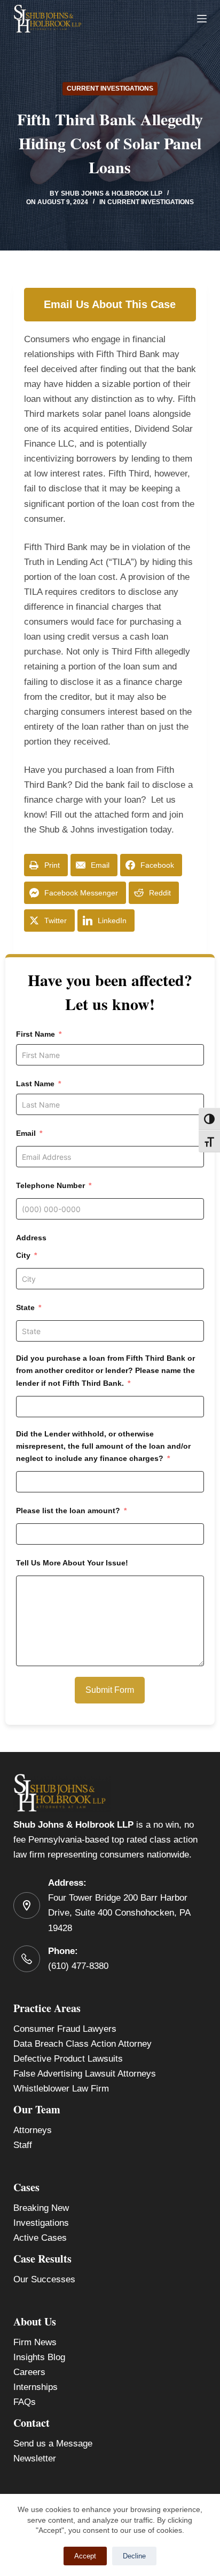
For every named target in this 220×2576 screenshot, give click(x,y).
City (23, 1255)
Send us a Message (53, 2444)
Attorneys (33, 2130)
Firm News (35, 2342)
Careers (29, 2372)
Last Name (35, 1084)
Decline (134, 2556)
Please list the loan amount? (68, 1511)
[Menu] (202, 19)
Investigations (41, 2223)
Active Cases (40, 2238)
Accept (85, 2556)
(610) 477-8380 (78, 1966)
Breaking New (41, 2208)
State (25, 1307)
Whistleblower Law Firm (61, 2089)
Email (26, 1133)
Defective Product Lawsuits (68, 2059)
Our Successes (44, 2279)
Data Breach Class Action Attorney (82, 2044)
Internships (36, 2387)
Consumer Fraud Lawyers (65, 2029)
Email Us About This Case (110, 304)
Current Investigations (110, 88)
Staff (23, 2145)
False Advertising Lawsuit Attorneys (85, 2074)
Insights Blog (39, 2357)
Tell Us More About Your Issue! (72, 1563)
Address (31, 1238)
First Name (36, 1034)
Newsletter (35, 2458)
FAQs (25, 2402)
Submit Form (110, 1690)
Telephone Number (50, 1185)
